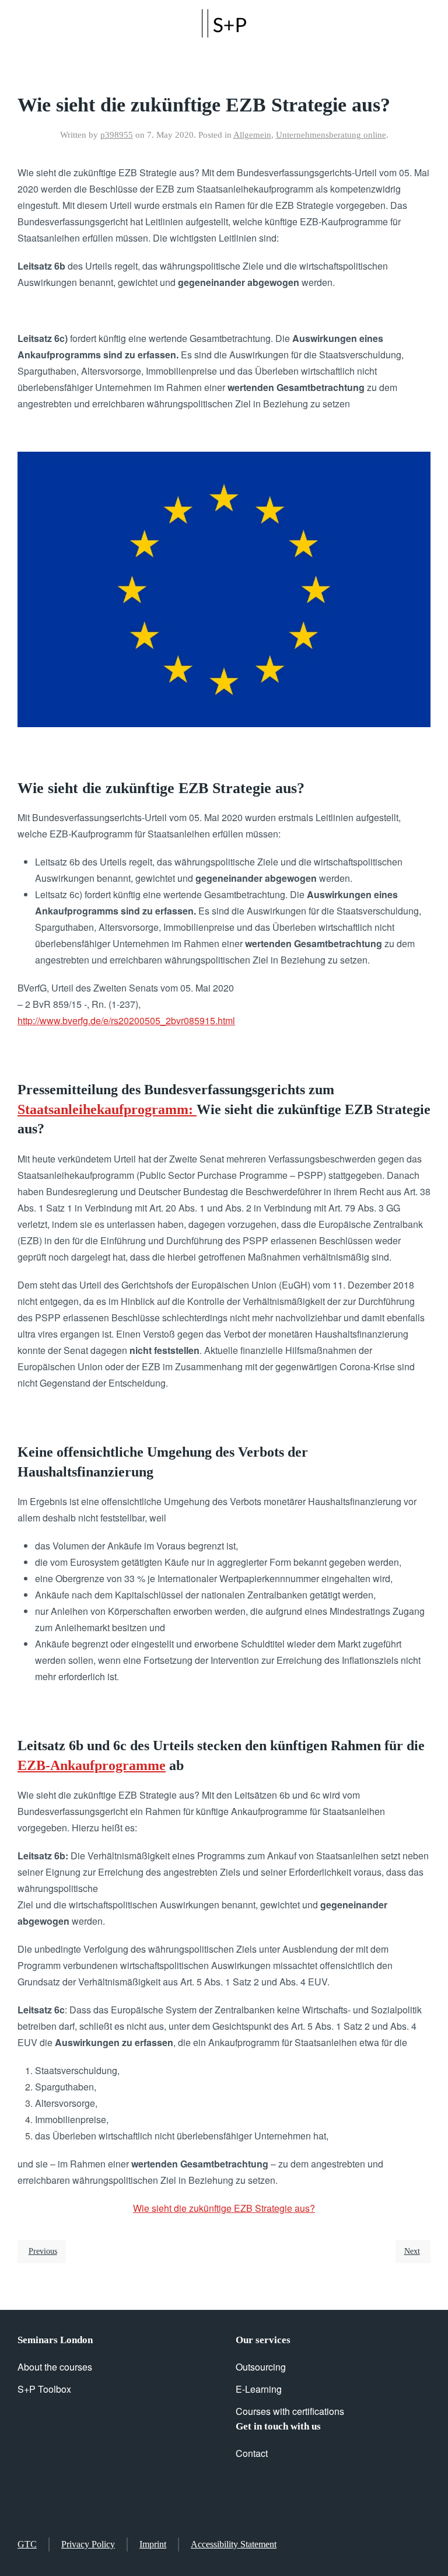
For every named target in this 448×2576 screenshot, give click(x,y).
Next (412, 2251)
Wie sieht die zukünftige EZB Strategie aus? (224, 2208)
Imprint (153, 2544)
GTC (27, 2544)
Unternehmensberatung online (331, 135)
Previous (43, 2251)
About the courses (55, 2367)
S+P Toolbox (44, 2389)
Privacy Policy (88, 2544)
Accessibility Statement (234, 2544)
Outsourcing (261, 2367)
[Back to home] (224, 23)
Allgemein (252, 135)
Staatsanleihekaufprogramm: (107, 1109)
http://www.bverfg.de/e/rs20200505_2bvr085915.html (126, 1020)
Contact (252, 2453)
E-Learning (259, 2389)
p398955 (117, 135)
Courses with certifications (290, 2411)
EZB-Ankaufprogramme (92, 1765)
